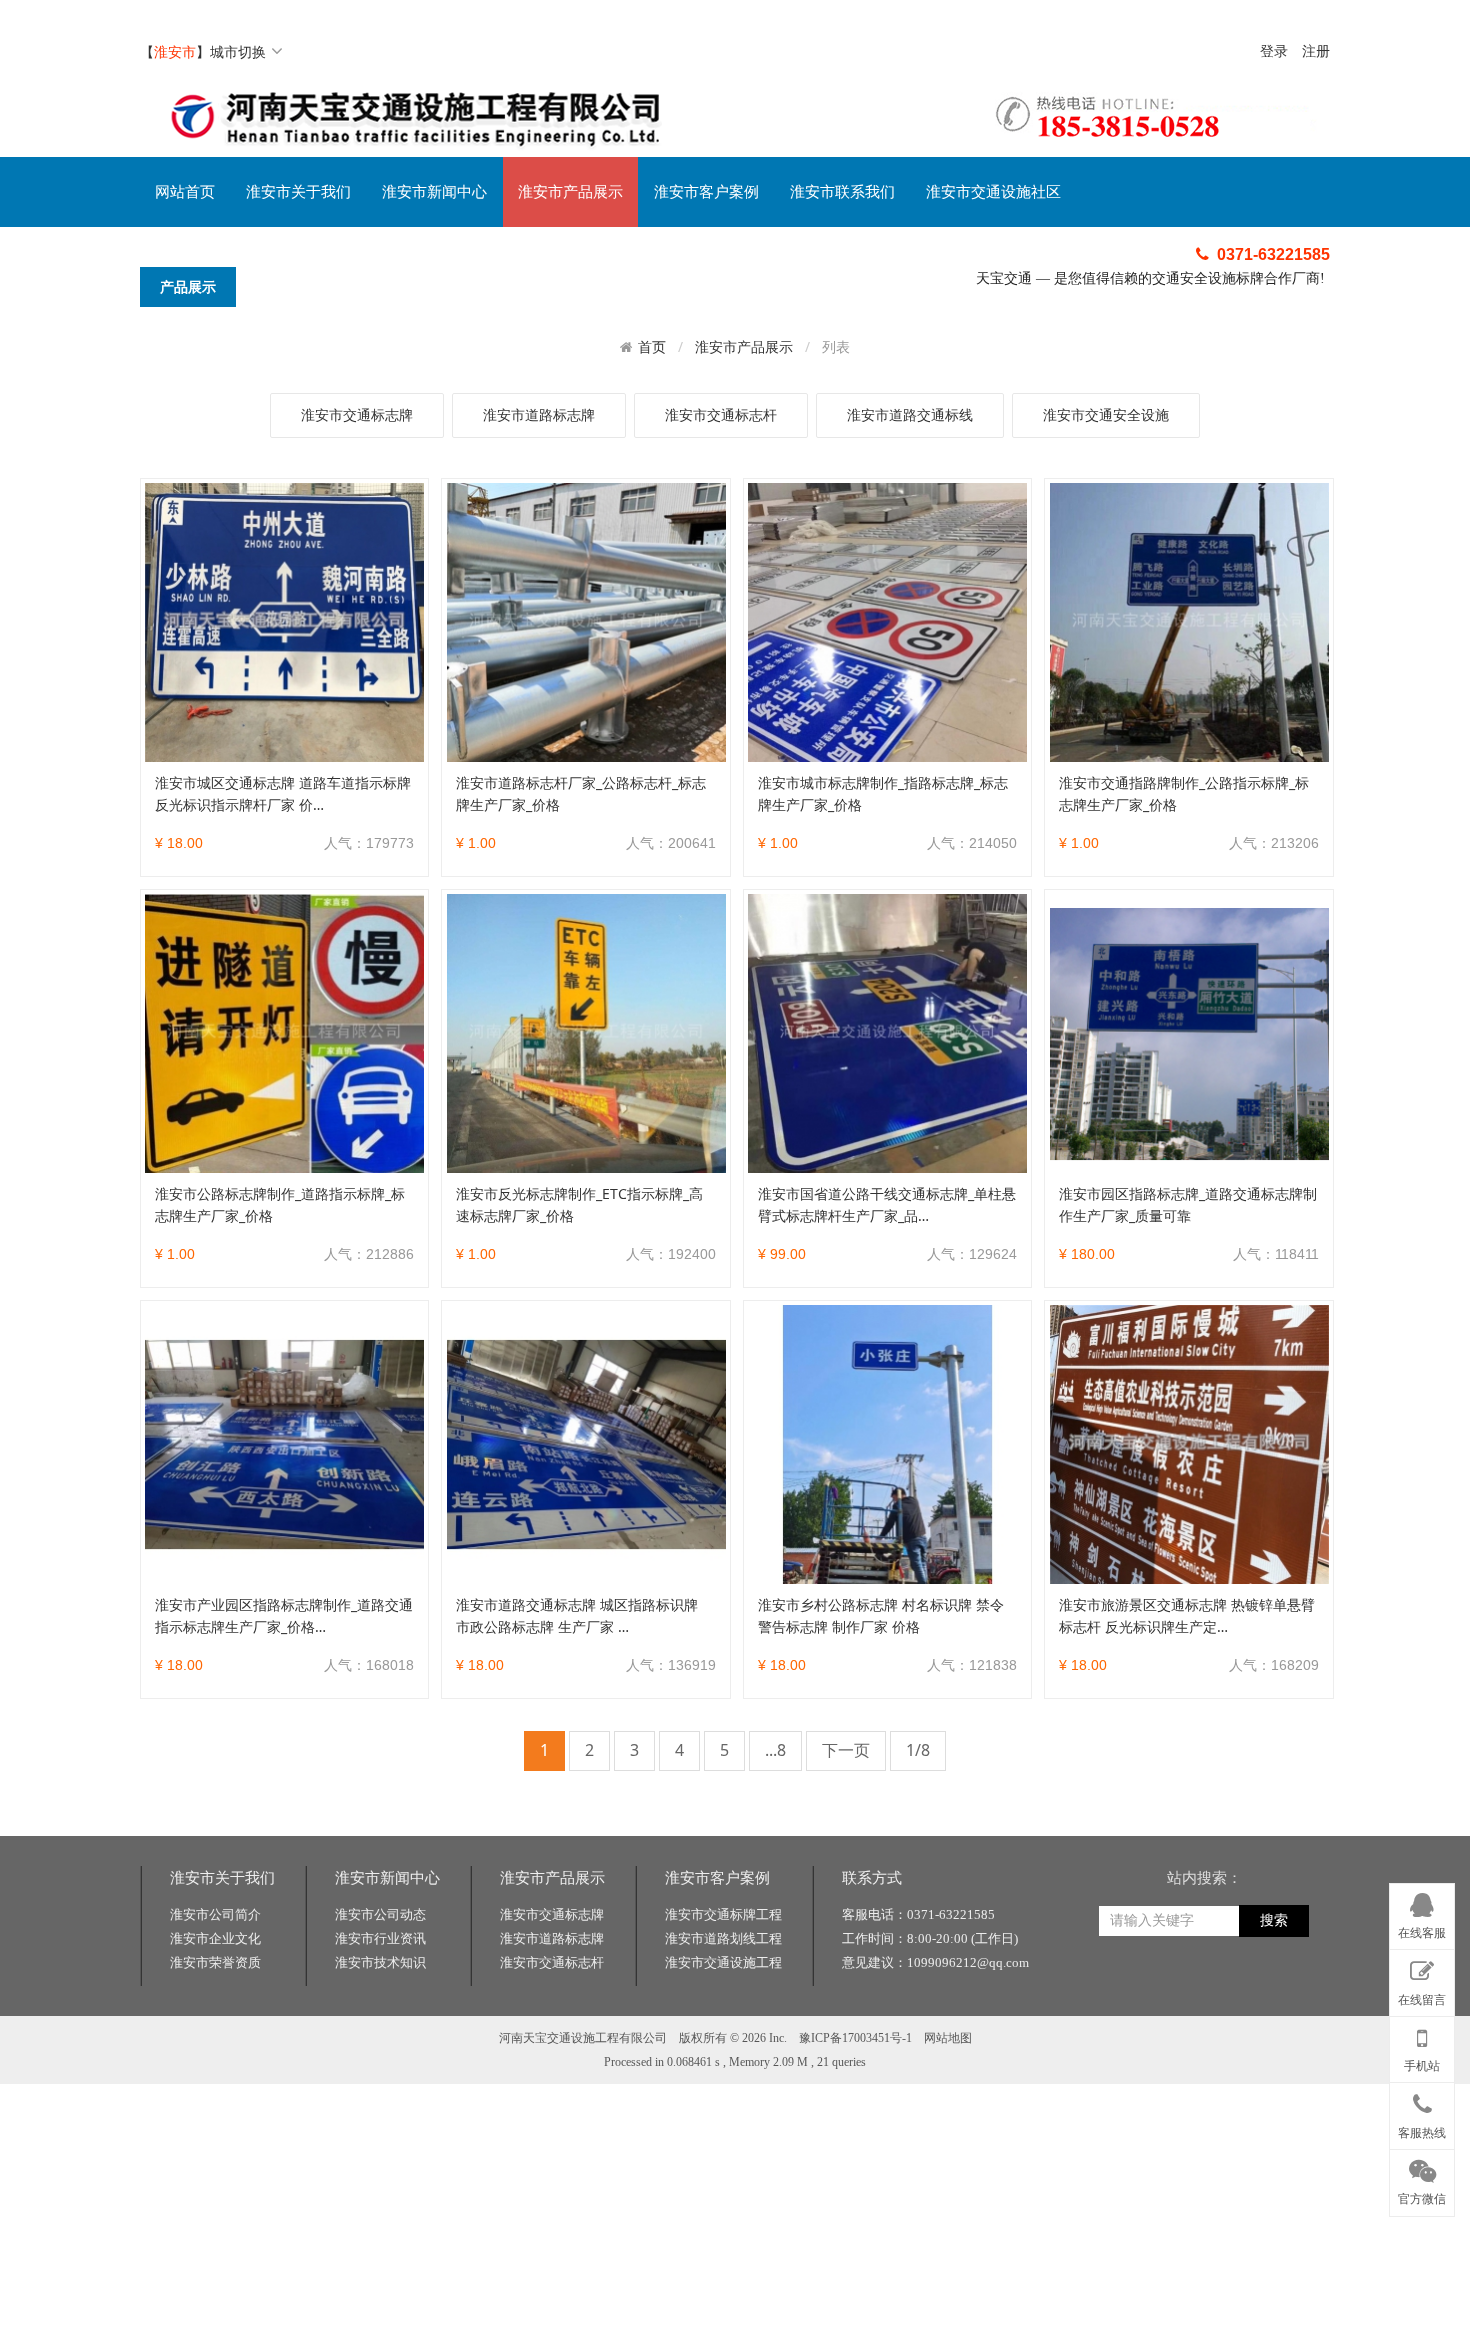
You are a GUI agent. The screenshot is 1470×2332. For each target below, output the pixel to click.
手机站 (1422, 2066)
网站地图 (948, 2038)
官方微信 (1422, 2199)
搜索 (1274, 1920)
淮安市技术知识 (380, 1962)
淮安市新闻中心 (434, 192)
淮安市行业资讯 (380, 1938)
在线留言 (1422, 1999)
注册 (1316, 51)
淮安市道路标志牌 (539, 414)
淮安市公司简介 (215, 1914)
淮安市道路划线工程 (723, 1938)
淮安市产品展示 (570, 192)
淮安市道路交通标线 (910, 414)
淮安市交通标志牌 (357, 414)
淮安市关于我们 (298, 192)
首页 (652, 347)
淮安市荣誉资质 (215, 1962)
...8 (775, 1750)
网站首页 (185, 192)
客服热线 (1422, 2133)
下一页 (846, 1750)
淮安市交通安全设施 (1106, 414)
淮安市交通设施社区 (993, 192)
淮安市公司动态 (380, 1914)
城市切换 (238, 51)
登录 (1274, 51)
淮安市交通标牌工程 (723, 1914)
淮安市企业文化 (215, 1938)
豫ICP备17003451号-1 (855, 2038)
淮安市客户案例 (706, 192)
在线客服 (1422, 1933)
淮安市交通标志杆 (721, 414)
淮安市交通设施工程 (723, 1962)
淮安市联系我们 (842, 192)
